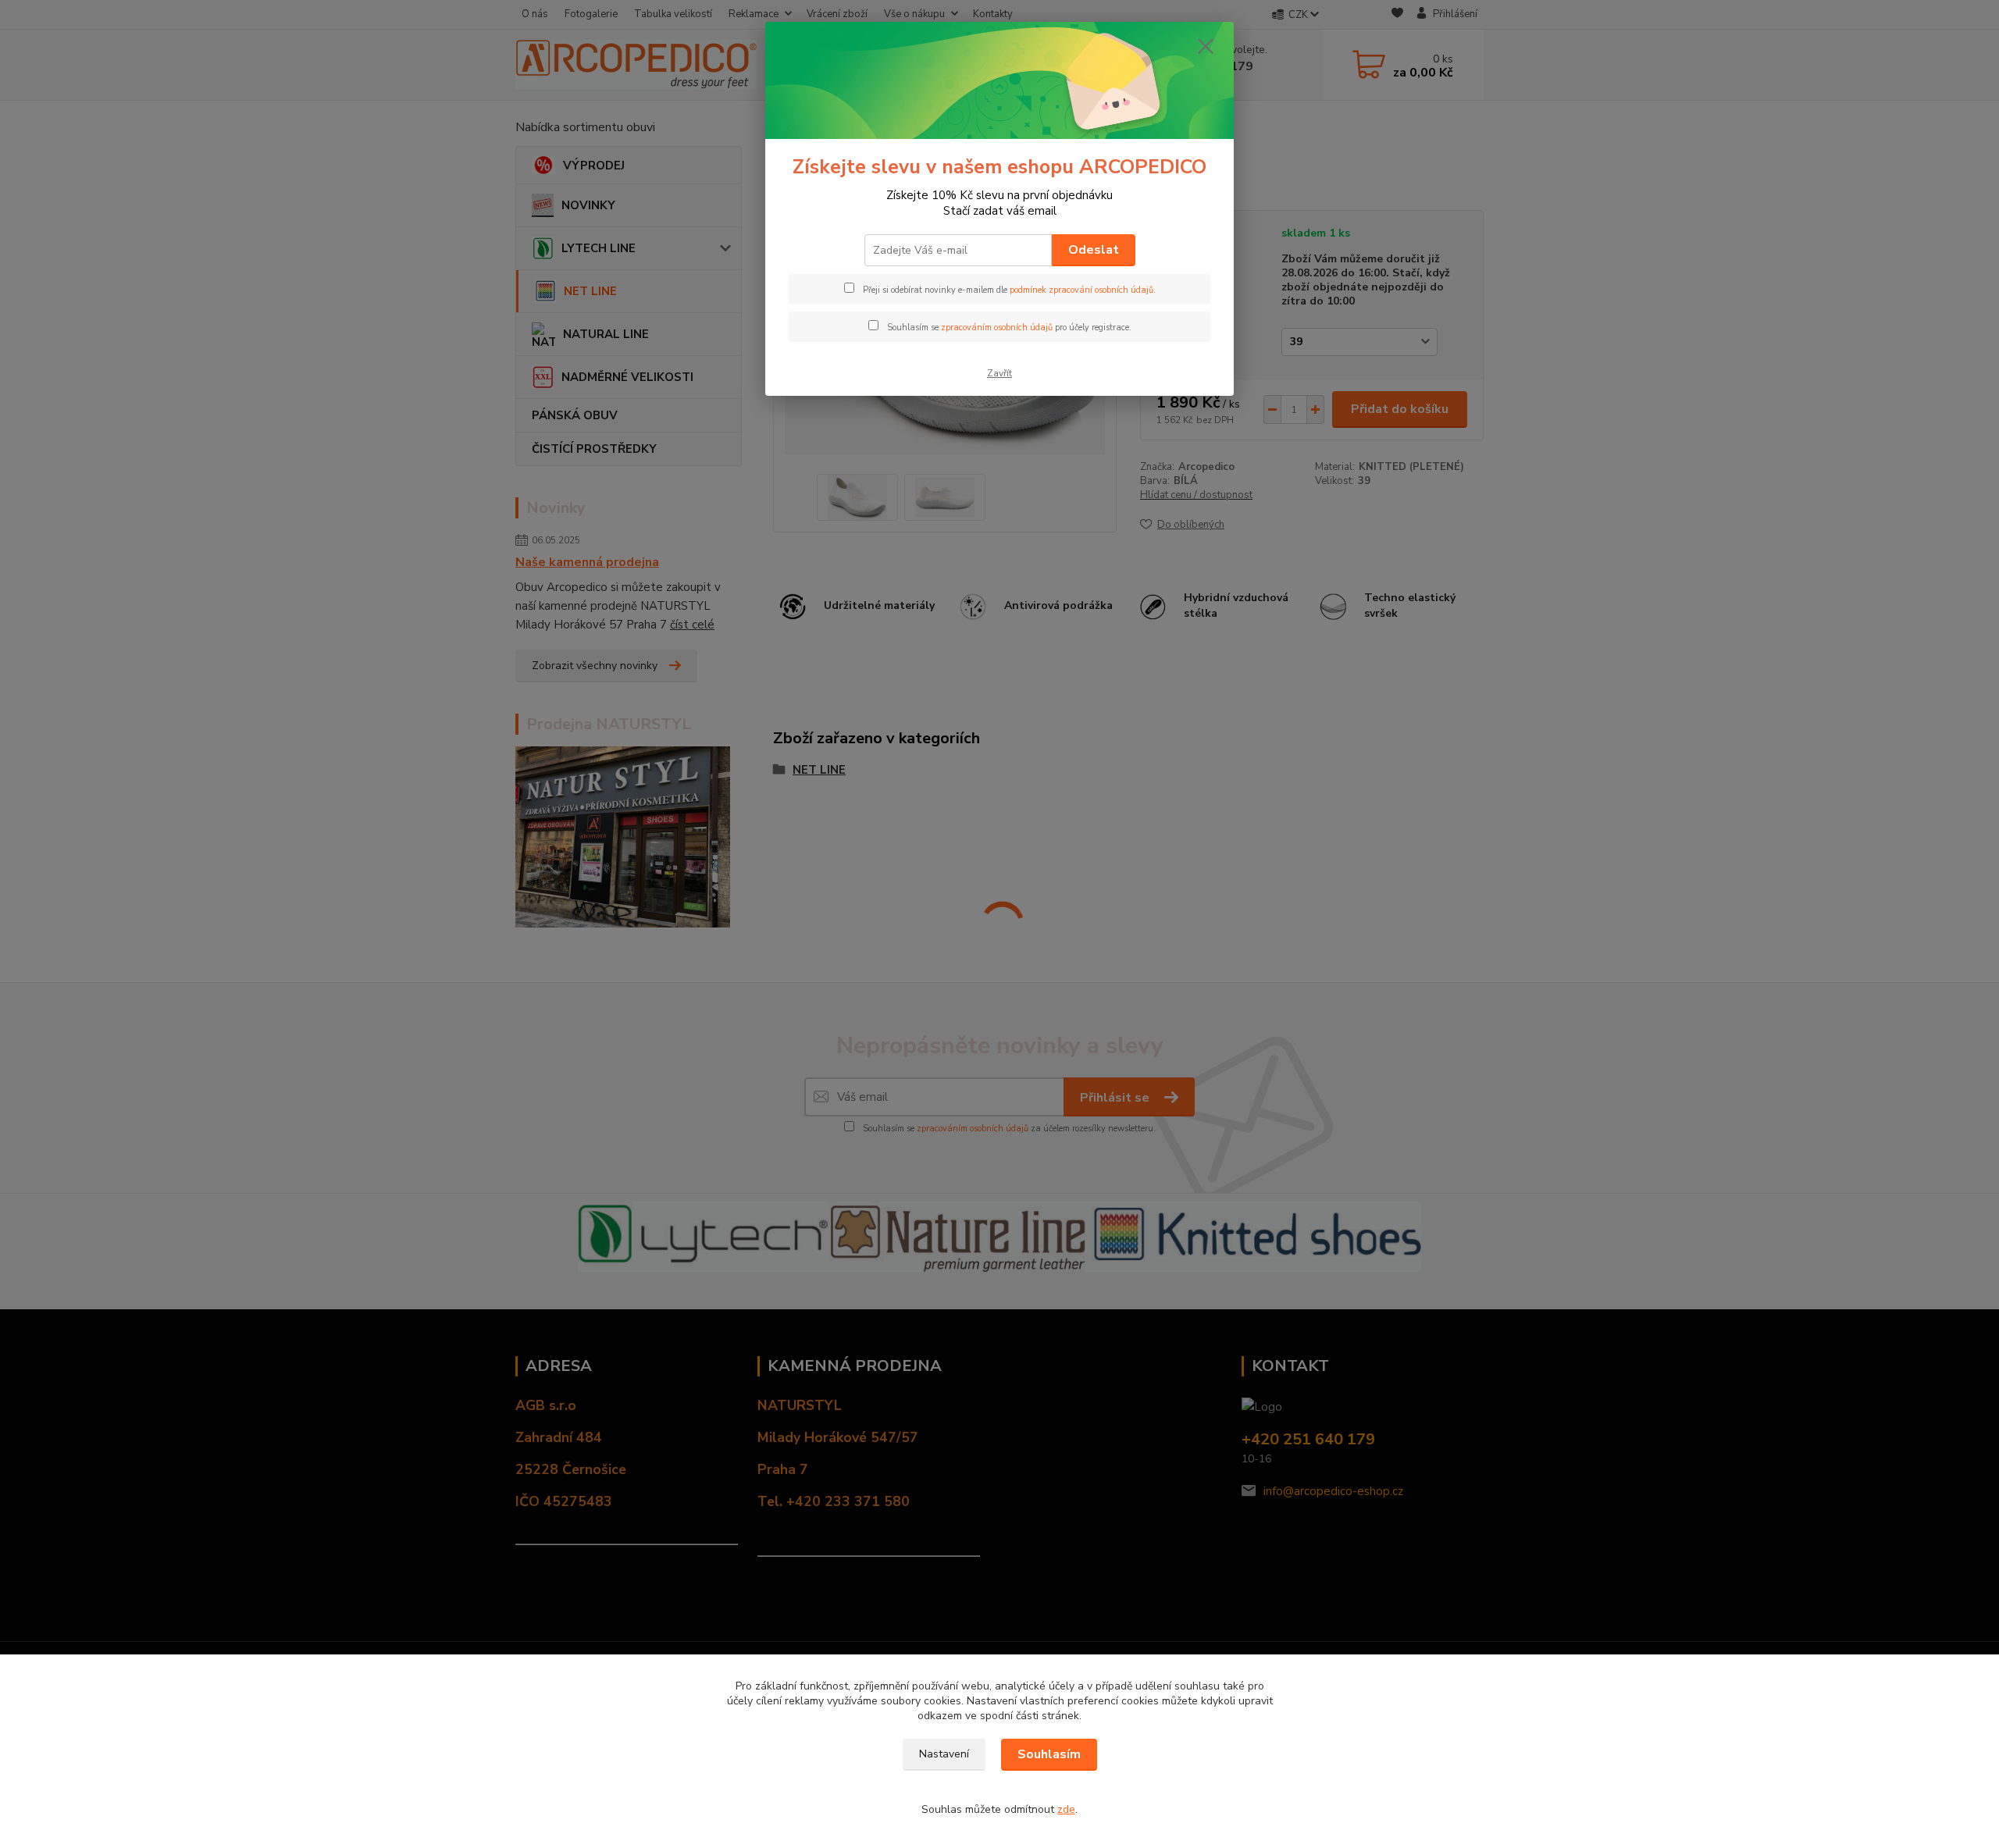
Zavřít (999, 373)
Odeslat (1094, 250)
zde (1066, 1809)
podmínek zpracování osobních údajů (1081, 290)
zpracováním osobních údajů (997, 328)
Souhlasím (1049, 1754)
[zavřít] (1206, 46)
